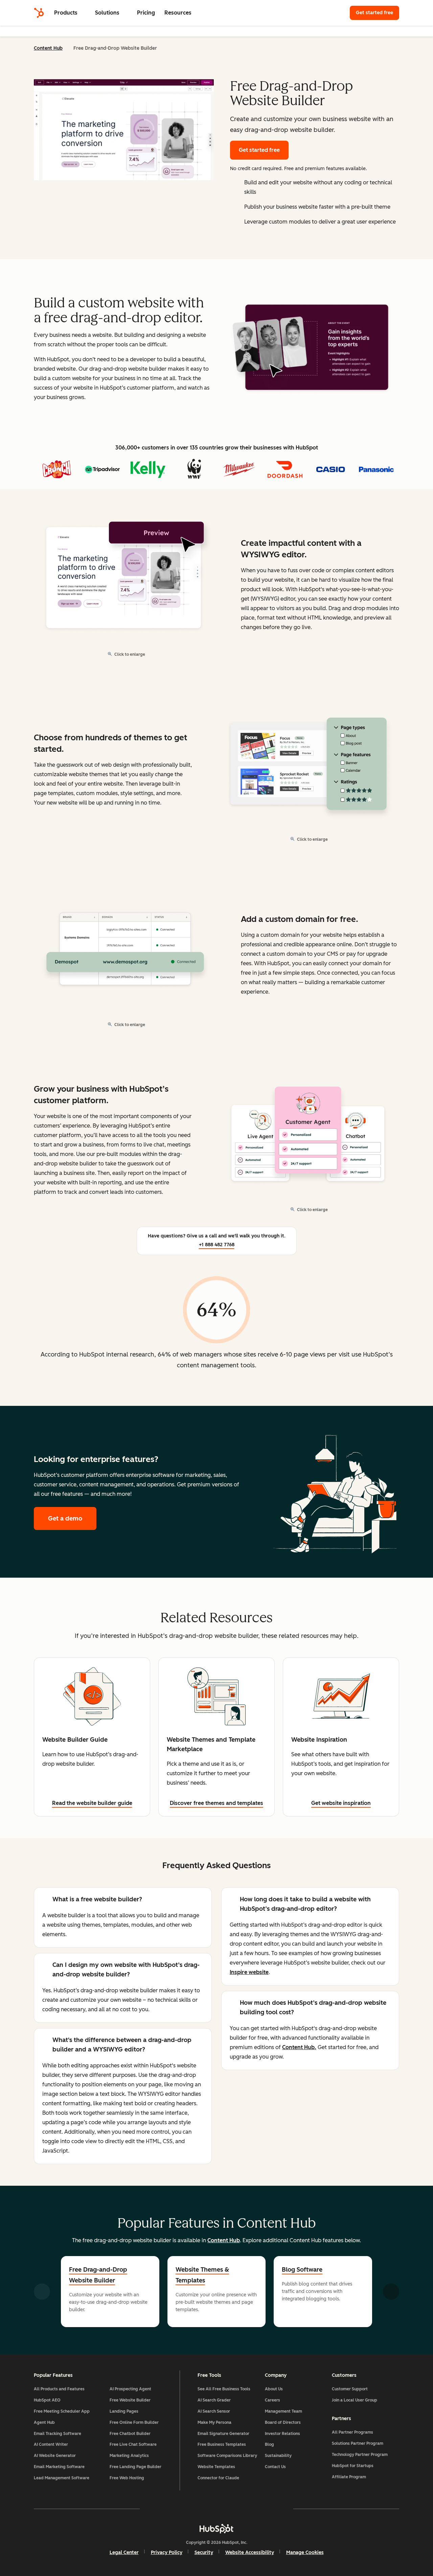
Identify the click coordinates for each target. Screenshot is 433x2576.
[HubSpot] (39, 13)
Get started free (378, 13)
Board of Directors (283, 2422)
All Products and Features (59, 2389)
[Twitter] (216, 2509)
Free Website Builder (130, 2400)
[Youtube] (197, 2509)
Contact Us (275, 2467)
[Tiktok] (275, 2509)
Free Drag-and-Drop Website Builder (98, 2275)
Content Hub (48, 48)
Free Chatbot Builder (130, 2434)
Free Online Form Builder (134, 2422)
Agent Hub (44, 2422)
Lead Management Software (62, 2478)
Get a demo (72, 1518)
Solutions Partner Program (358, 2443)
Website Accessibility (250, 2552)
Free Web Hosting (127, 2478)
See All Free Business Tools (224, 2389)
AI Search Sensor (214, 2411)
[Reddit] (256, 2509)
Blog (269, 2444)
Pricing (146, 13)
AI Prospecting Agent (130, 2389)
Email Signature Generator (223, 2434)
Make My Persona (214, 2422)
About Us (274, 2389)
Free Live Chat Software (133, 2444)
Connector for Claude (218, 2478)
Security (204, 2552)
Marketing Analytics (129, 2456)
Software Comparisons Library (227, 2456)
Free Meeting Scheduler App (62, 2411)
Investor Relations (282, 2434)
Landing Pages (124, 2411)
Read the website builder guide (92, 1803)
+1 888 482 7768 (217, 1245)
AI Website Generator (55, 2456)
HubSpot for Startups (353, 2466)
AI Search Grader (214, 2400)
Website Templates (216, 2467)
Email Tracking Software (58, 2434)
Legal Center (124, 2552)
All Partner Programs (352, 2432)
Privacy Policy (167, 2552)
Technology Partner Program (360, 2455)
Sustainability (278, 2456)
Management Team (283, 2411)
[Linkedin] (236, 2509)
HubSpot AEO (47, 2400)
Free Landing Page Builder (135, 2467)
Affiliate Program (349, 2477)
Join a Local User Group (355, 2400)
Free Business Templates (222, 2444)
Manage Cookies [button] (305, 2552)
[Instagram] (177, 2509)
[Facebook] (158, 2509)
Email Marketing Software (59, 2467)
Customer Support (350, 2389)
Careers (272, 2400)
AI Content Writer (51, 2444)
